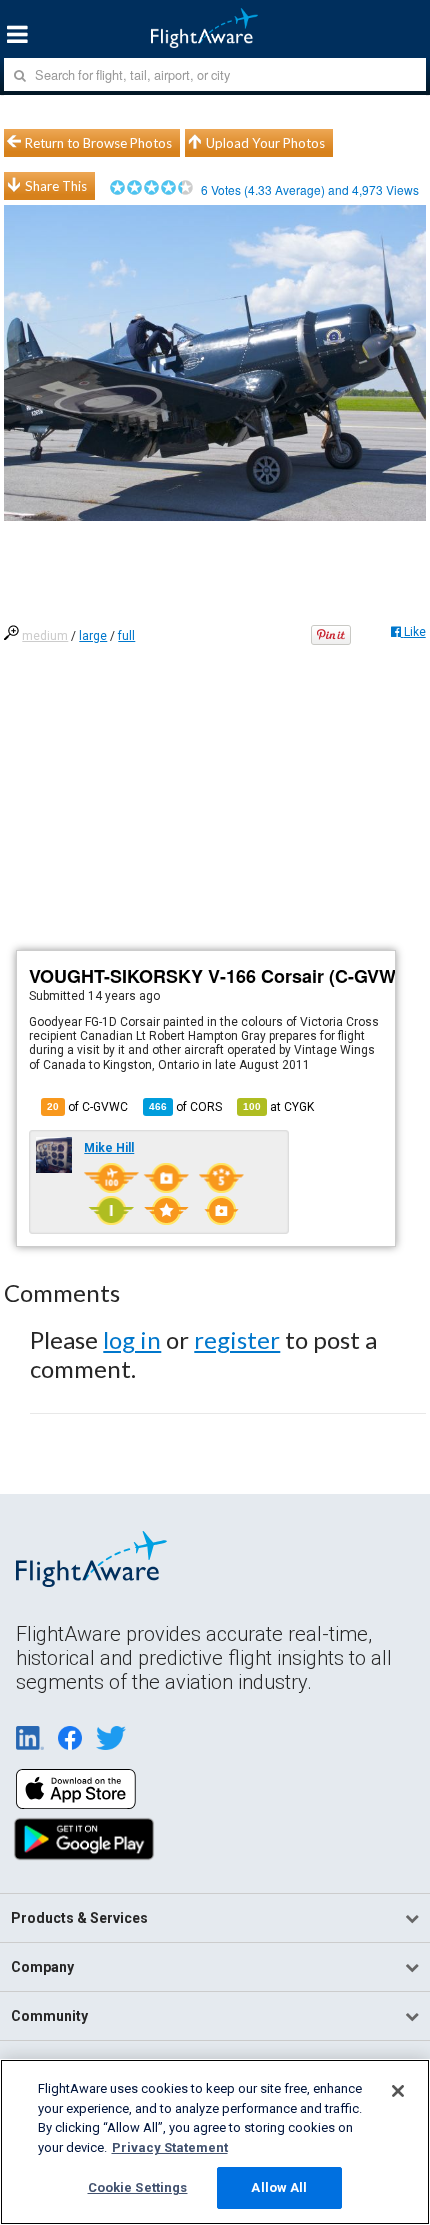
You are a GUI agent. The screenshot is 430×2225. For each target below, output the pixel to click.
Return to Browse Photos (98, 143)
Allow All (279, 2187)
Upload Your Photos (265, 143)
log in (132, 1339)
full (126, 636)
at (278, 1107)
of (185, 1107)
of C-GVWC (87, 1107)
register (237, 1339)
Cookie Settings (138, 2187)
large (93, 636)
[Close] (398, 2091)
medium (45, 636)
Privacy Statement (170, 2147)
